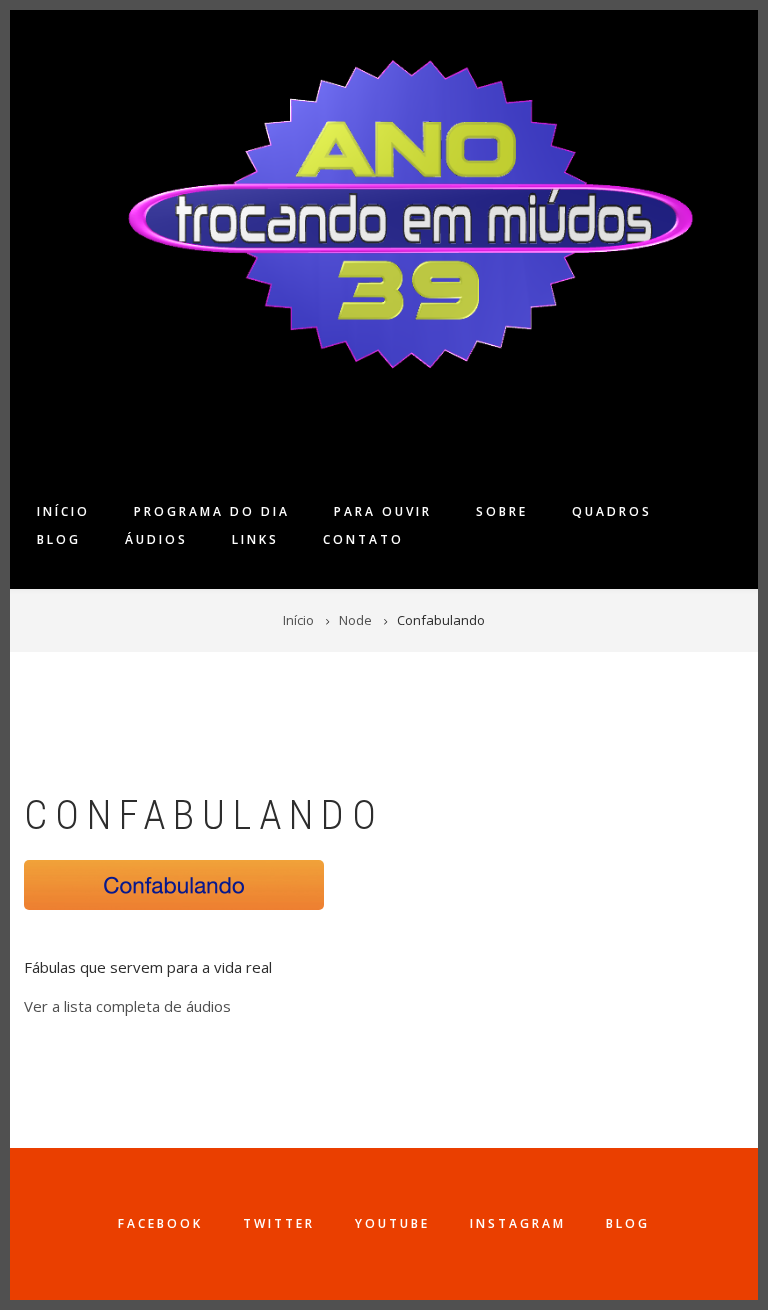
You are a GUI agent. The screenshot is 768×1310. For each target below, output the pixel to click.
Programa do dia (212, 511)
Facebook (160, 1223)
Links (255, 539)
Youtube (392, 1223)
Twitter (279, 1223)
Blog (59, 539)
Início (63, 511)
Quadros (612, 511)
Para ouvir (383, 511)
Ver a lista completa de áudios (127, 1006)
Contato (363, 539)
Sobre (502, 511)
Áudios (156, 539)
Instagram (518, 1223)
